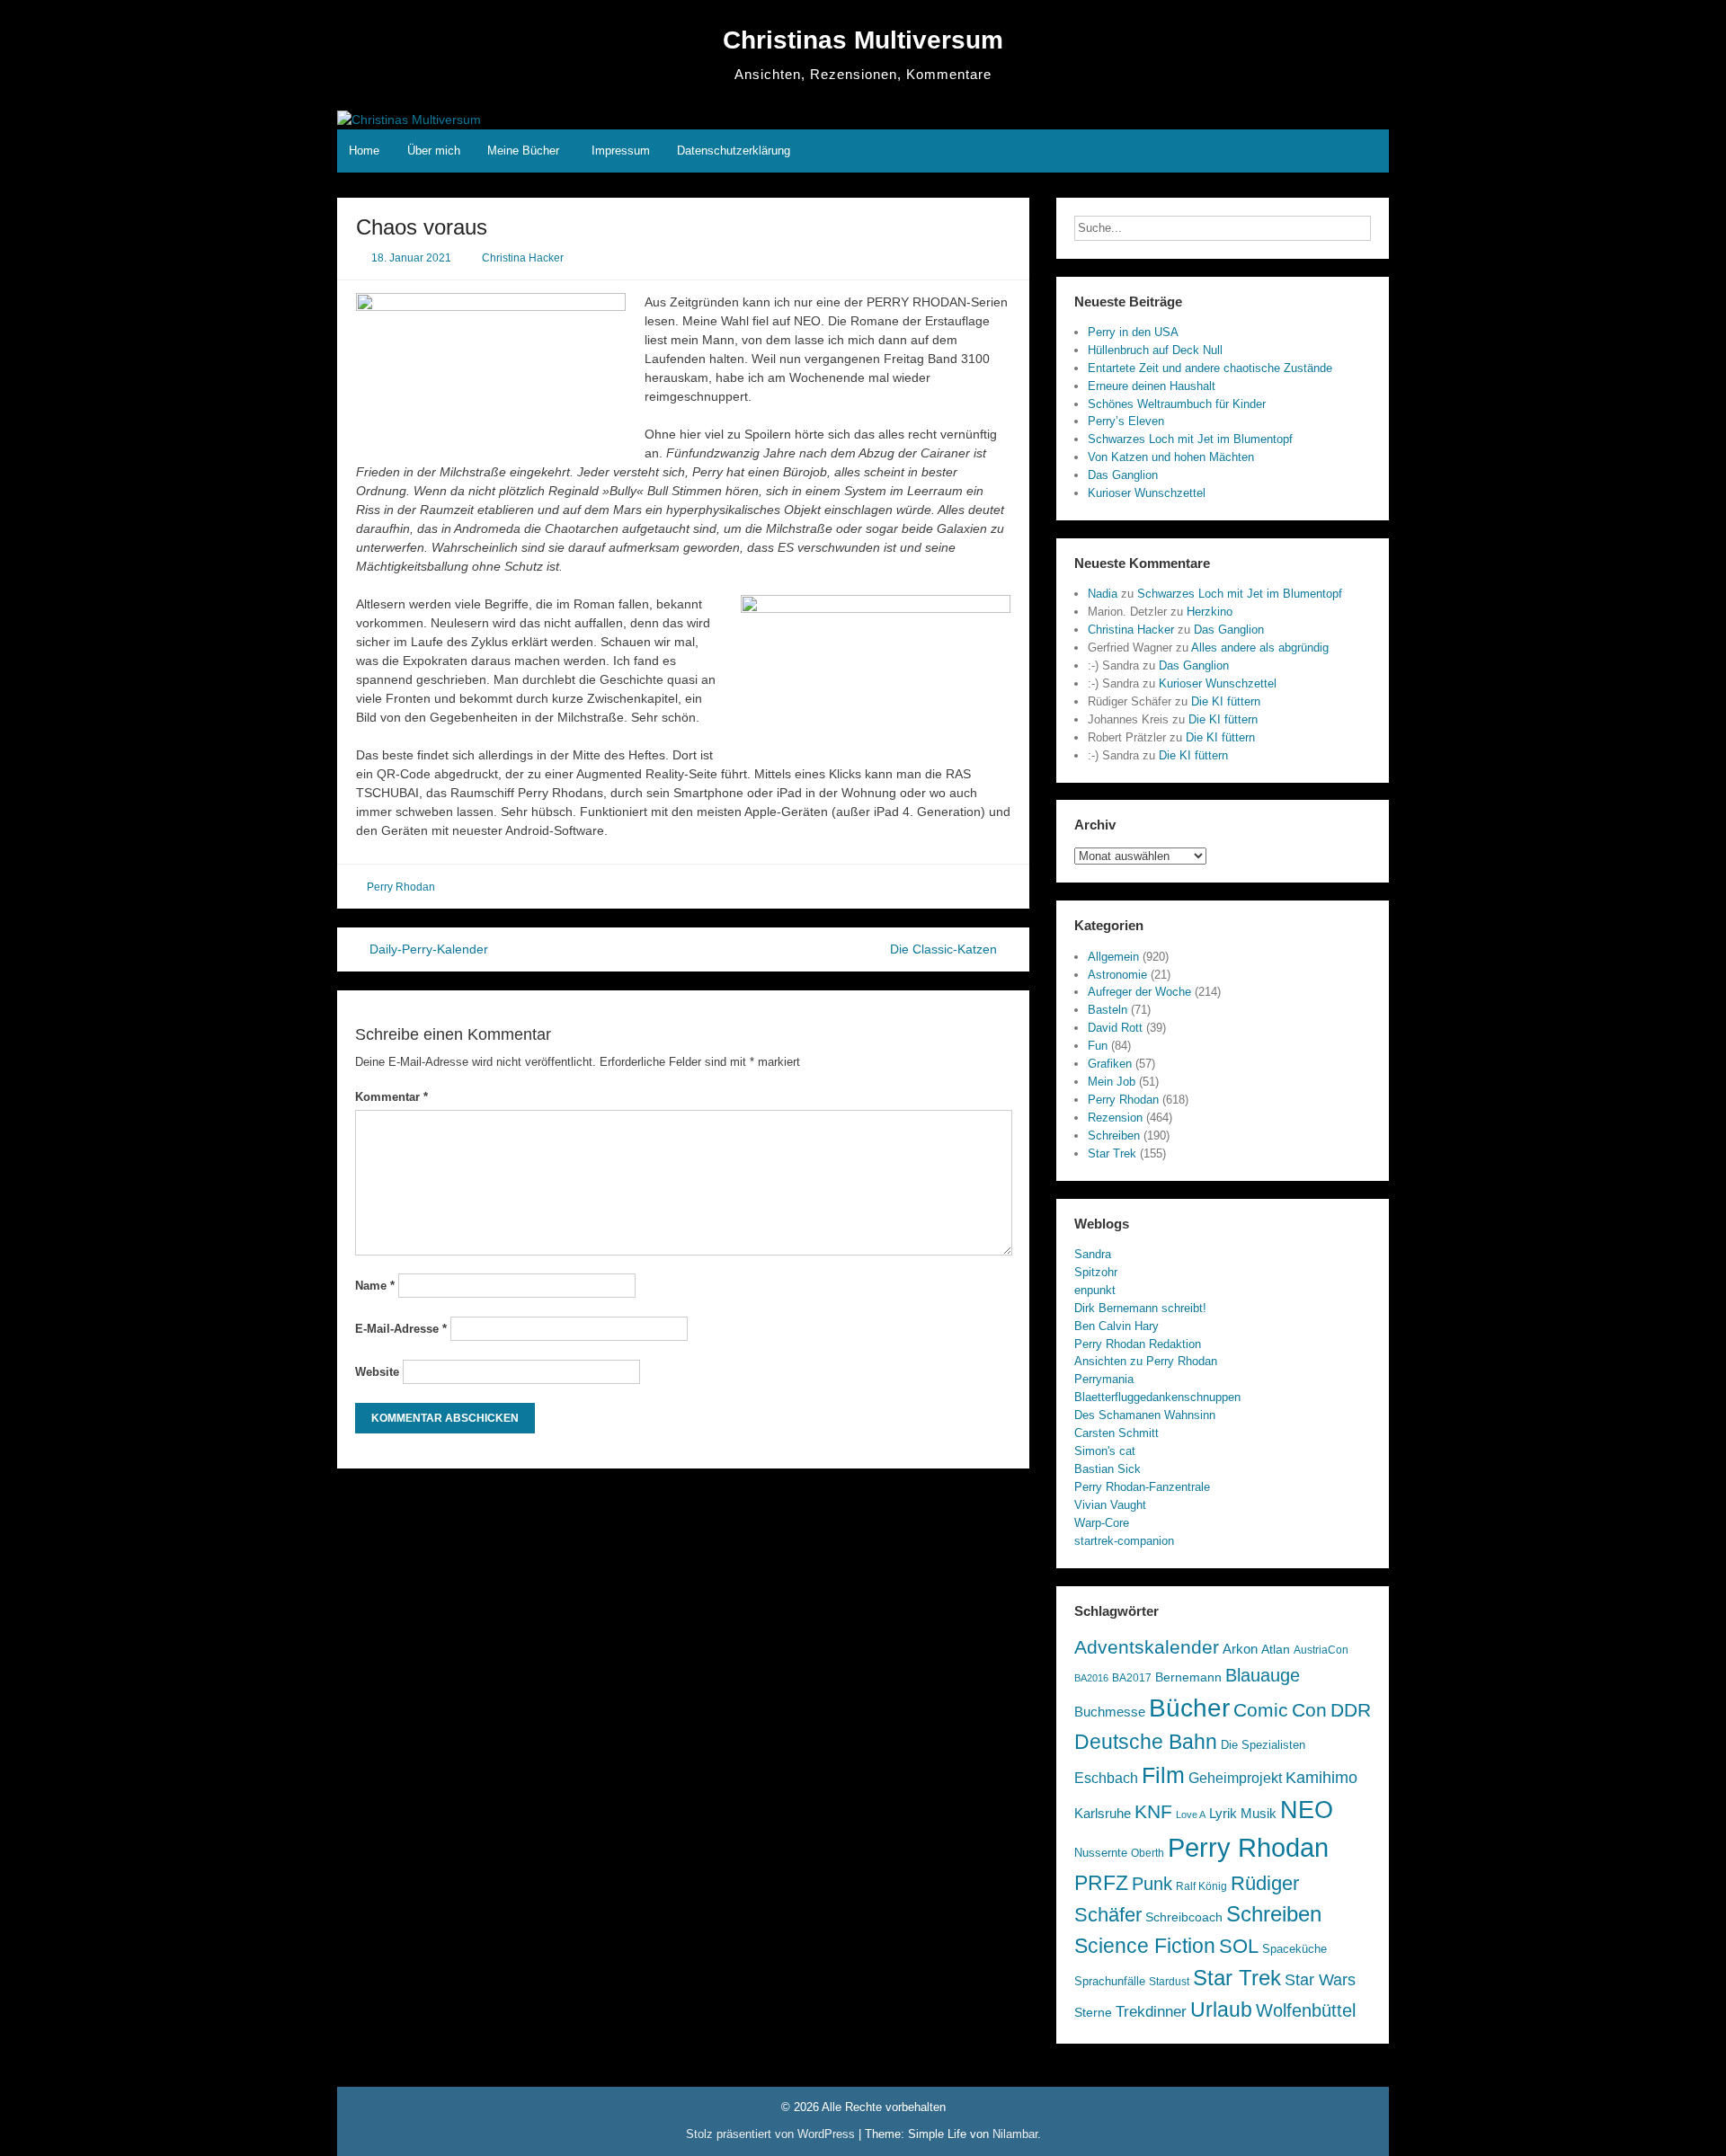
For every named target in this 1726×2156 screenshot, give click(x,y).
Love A (1191, 1814)
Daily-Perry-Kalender (427, 949)
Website (377, 1372)
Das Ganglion (1123, 475)
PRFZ (1101, 1883)
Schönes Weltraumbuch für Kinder (1177, 404)
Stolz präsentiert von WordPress (772, 2134)
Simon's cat (1105, 1451)
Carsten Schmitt (1117, 1433)
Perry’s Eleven (1126, 421)
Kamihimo (1321, 1778)
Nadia (1103, 594)
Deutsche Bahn (1146, 1742)
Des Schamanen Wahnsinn (1145, 1415)
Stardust (1169, 1981)
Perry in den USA (1133, 332)
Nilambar (1015, 2134)
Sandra (1093, 1254)
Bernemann (1188, 1677)
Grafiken (1110, 1064)
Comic (1261, 1710)
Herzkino (1210, 612)
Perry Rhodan (401, 887)
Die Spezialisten (1263, 1745)
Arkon (1240, 1649)
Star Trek (1112, 1153)
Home (364, 151)
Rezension (1115, 1118)
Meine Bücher (523, 151)
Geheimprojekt (1235, 1778)
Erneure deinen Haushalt (1152, 386)
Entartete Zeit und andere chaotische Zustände (1210, 368)
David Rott (1115, 1028)
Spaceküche (1294, 1949)
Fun (1098, 1046)
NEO (1307, 1810)
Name (375, 1286)
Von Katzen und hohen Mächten (1171, 457)
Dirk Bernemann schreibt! (1140, 1308)
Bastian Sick (1108, 1469)
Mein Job (1112, 1082)
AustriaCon (1321, 1650)
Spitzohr (1096, 1272)
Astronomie (1117, 975)
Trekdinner (1151, 2012)
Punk (1152, 1884)
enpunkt (1095, 1290)
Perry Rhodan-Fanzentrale (1142, 1487)
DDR (1351, 1710)
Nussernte (1101, 1853)
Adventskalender (1147, 1647)
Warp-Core (1102, 1523)
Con (1309, 1710)
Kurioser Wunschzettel (1147, 493)
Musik (1259, 1814)
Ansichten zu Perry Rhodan (1146, 1361)
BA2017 (1132, 1678)
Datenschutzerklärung (734, 151)
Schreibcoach (1184, 1917)
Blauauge (1263, 1675)
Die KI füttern (1226, 701)
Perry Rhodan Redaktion (1138, 1344)
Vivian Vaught (1110, 1505)
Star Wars (1320, 1980)
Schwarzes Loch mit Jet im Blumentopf (1190, 439)
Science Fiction (1145, 1946)
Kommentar (391, 1097)
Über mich (434, 151)
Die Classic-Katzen (945, 949)
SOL (1239, 1946)
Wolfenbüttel (1306, 2010)
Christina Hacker (523, 258)
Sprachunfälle (1110, 1981)
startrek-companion (1124, 1541)
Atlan (1276, 1650)
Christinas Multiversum (863, 40)
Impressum (621, 151)
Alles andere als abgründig (1260, 648)
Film (1163, 1775)
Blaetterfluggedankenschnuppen (1157, 1397)
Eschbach (1106, 1778)
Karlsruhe (1103, 1814)
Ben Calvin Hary (1117, 1326)
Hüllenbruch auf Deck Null (1155, 350)
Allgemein (1113, 957)
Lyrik (1223, 1814)
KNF (1153, 1811)
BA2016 (1091, 1678)
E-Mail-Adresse (401, 1329)
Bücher (1189, 1708)
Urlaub (1221, 2010)
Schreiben (1114, 1136)
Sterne (1093, 2013)
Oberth (1148, 1853)
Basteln (1108, 1010)
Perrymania (1104, 1379)
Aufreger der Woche (1139, 992)
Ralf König (1201, 1886)
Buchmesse (1110, 1712)
